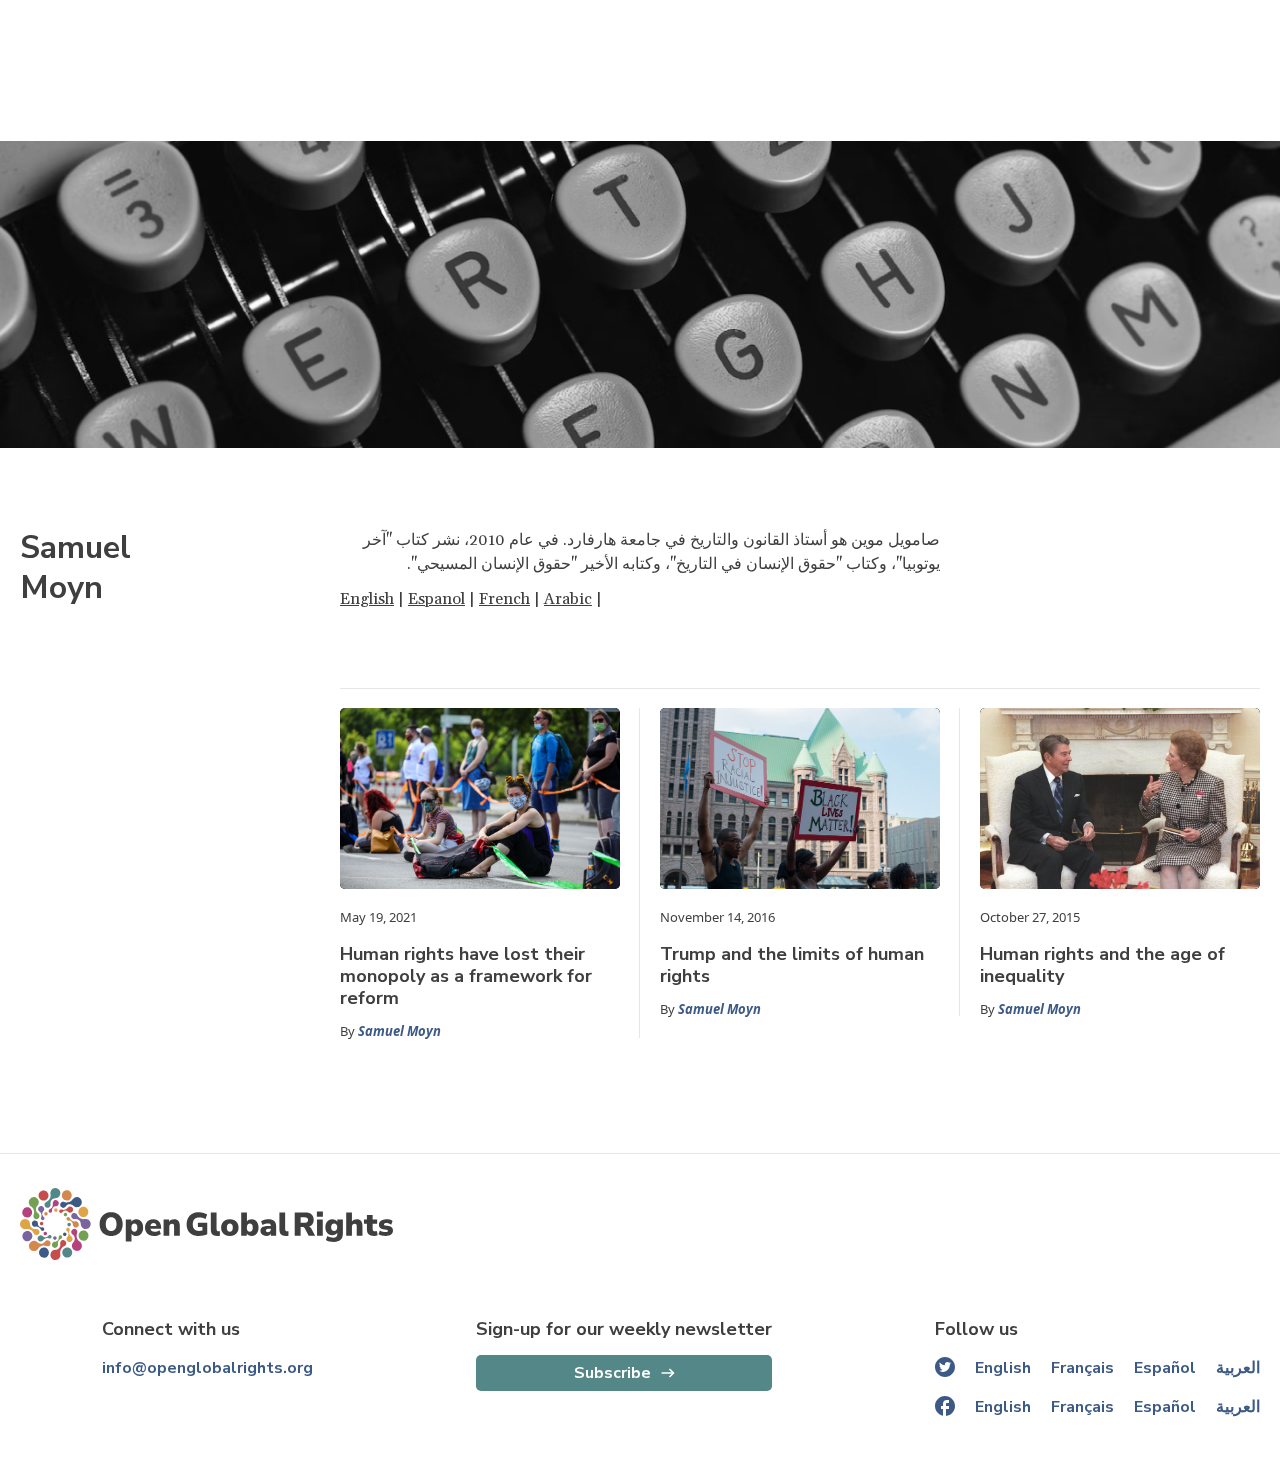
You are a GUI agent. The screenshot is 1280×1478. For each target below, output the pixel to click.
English (367, 599)
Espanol (436, 599)
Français (1082, 1368)
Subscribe (612, 1373)
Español (1165, 1368)
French (504, 599)
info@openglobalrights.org (207, 1368)
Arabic (568, 599)
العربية (1238, 1368)
